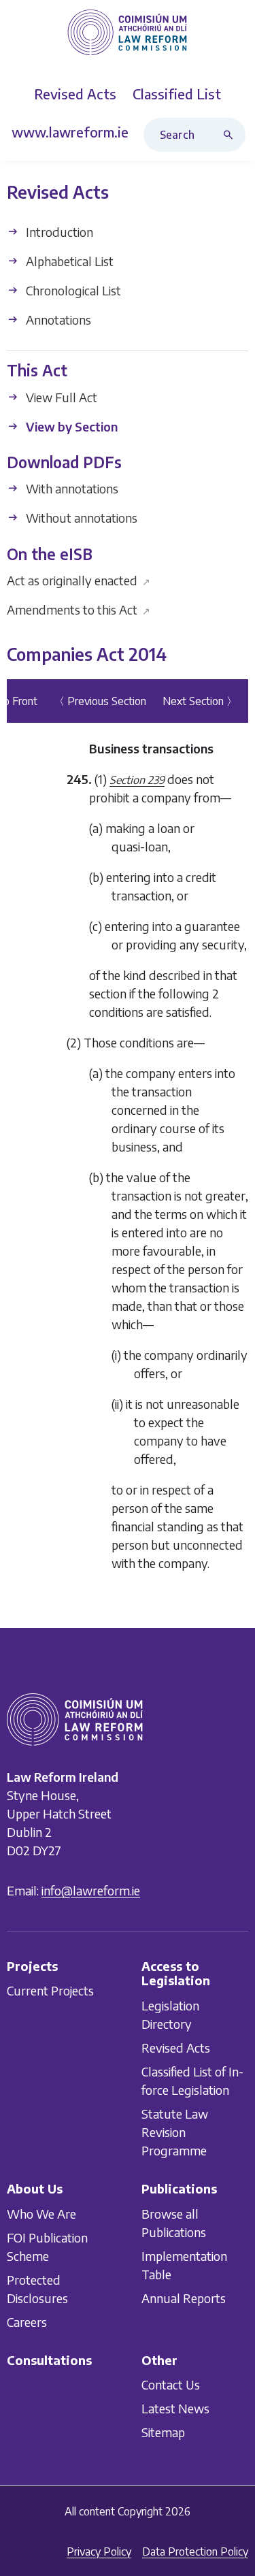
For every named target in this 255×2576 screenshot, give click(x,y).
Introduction (58, 232)
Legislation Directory (170, 2015)
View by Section (70, 426)
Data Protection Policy (195, 2551)
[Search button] (231, 135)
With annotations (71, 489)
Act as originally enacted (79, 580)
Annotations (57, 320)
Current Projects (50, 1991)
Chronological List (72, 290)
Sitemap (163, 2433)
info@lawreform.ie (91, 1890)
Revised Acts (176, 2048)
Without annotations (80, 518)
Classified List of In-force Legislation (192, 2081)
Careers (27, 2322)
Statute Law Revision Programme (175, 2132)
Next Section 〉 (200, 701)
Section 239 (137, 780)
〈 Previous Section (100, 701)
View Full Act (60, 397)
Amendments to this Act (79, 609)
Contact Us (171, 2385)
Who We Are (41, 2214)
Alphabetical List (68, 261)
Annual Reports (184, 2298)
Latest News (175, 2409)
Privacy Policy (99, 2551)
